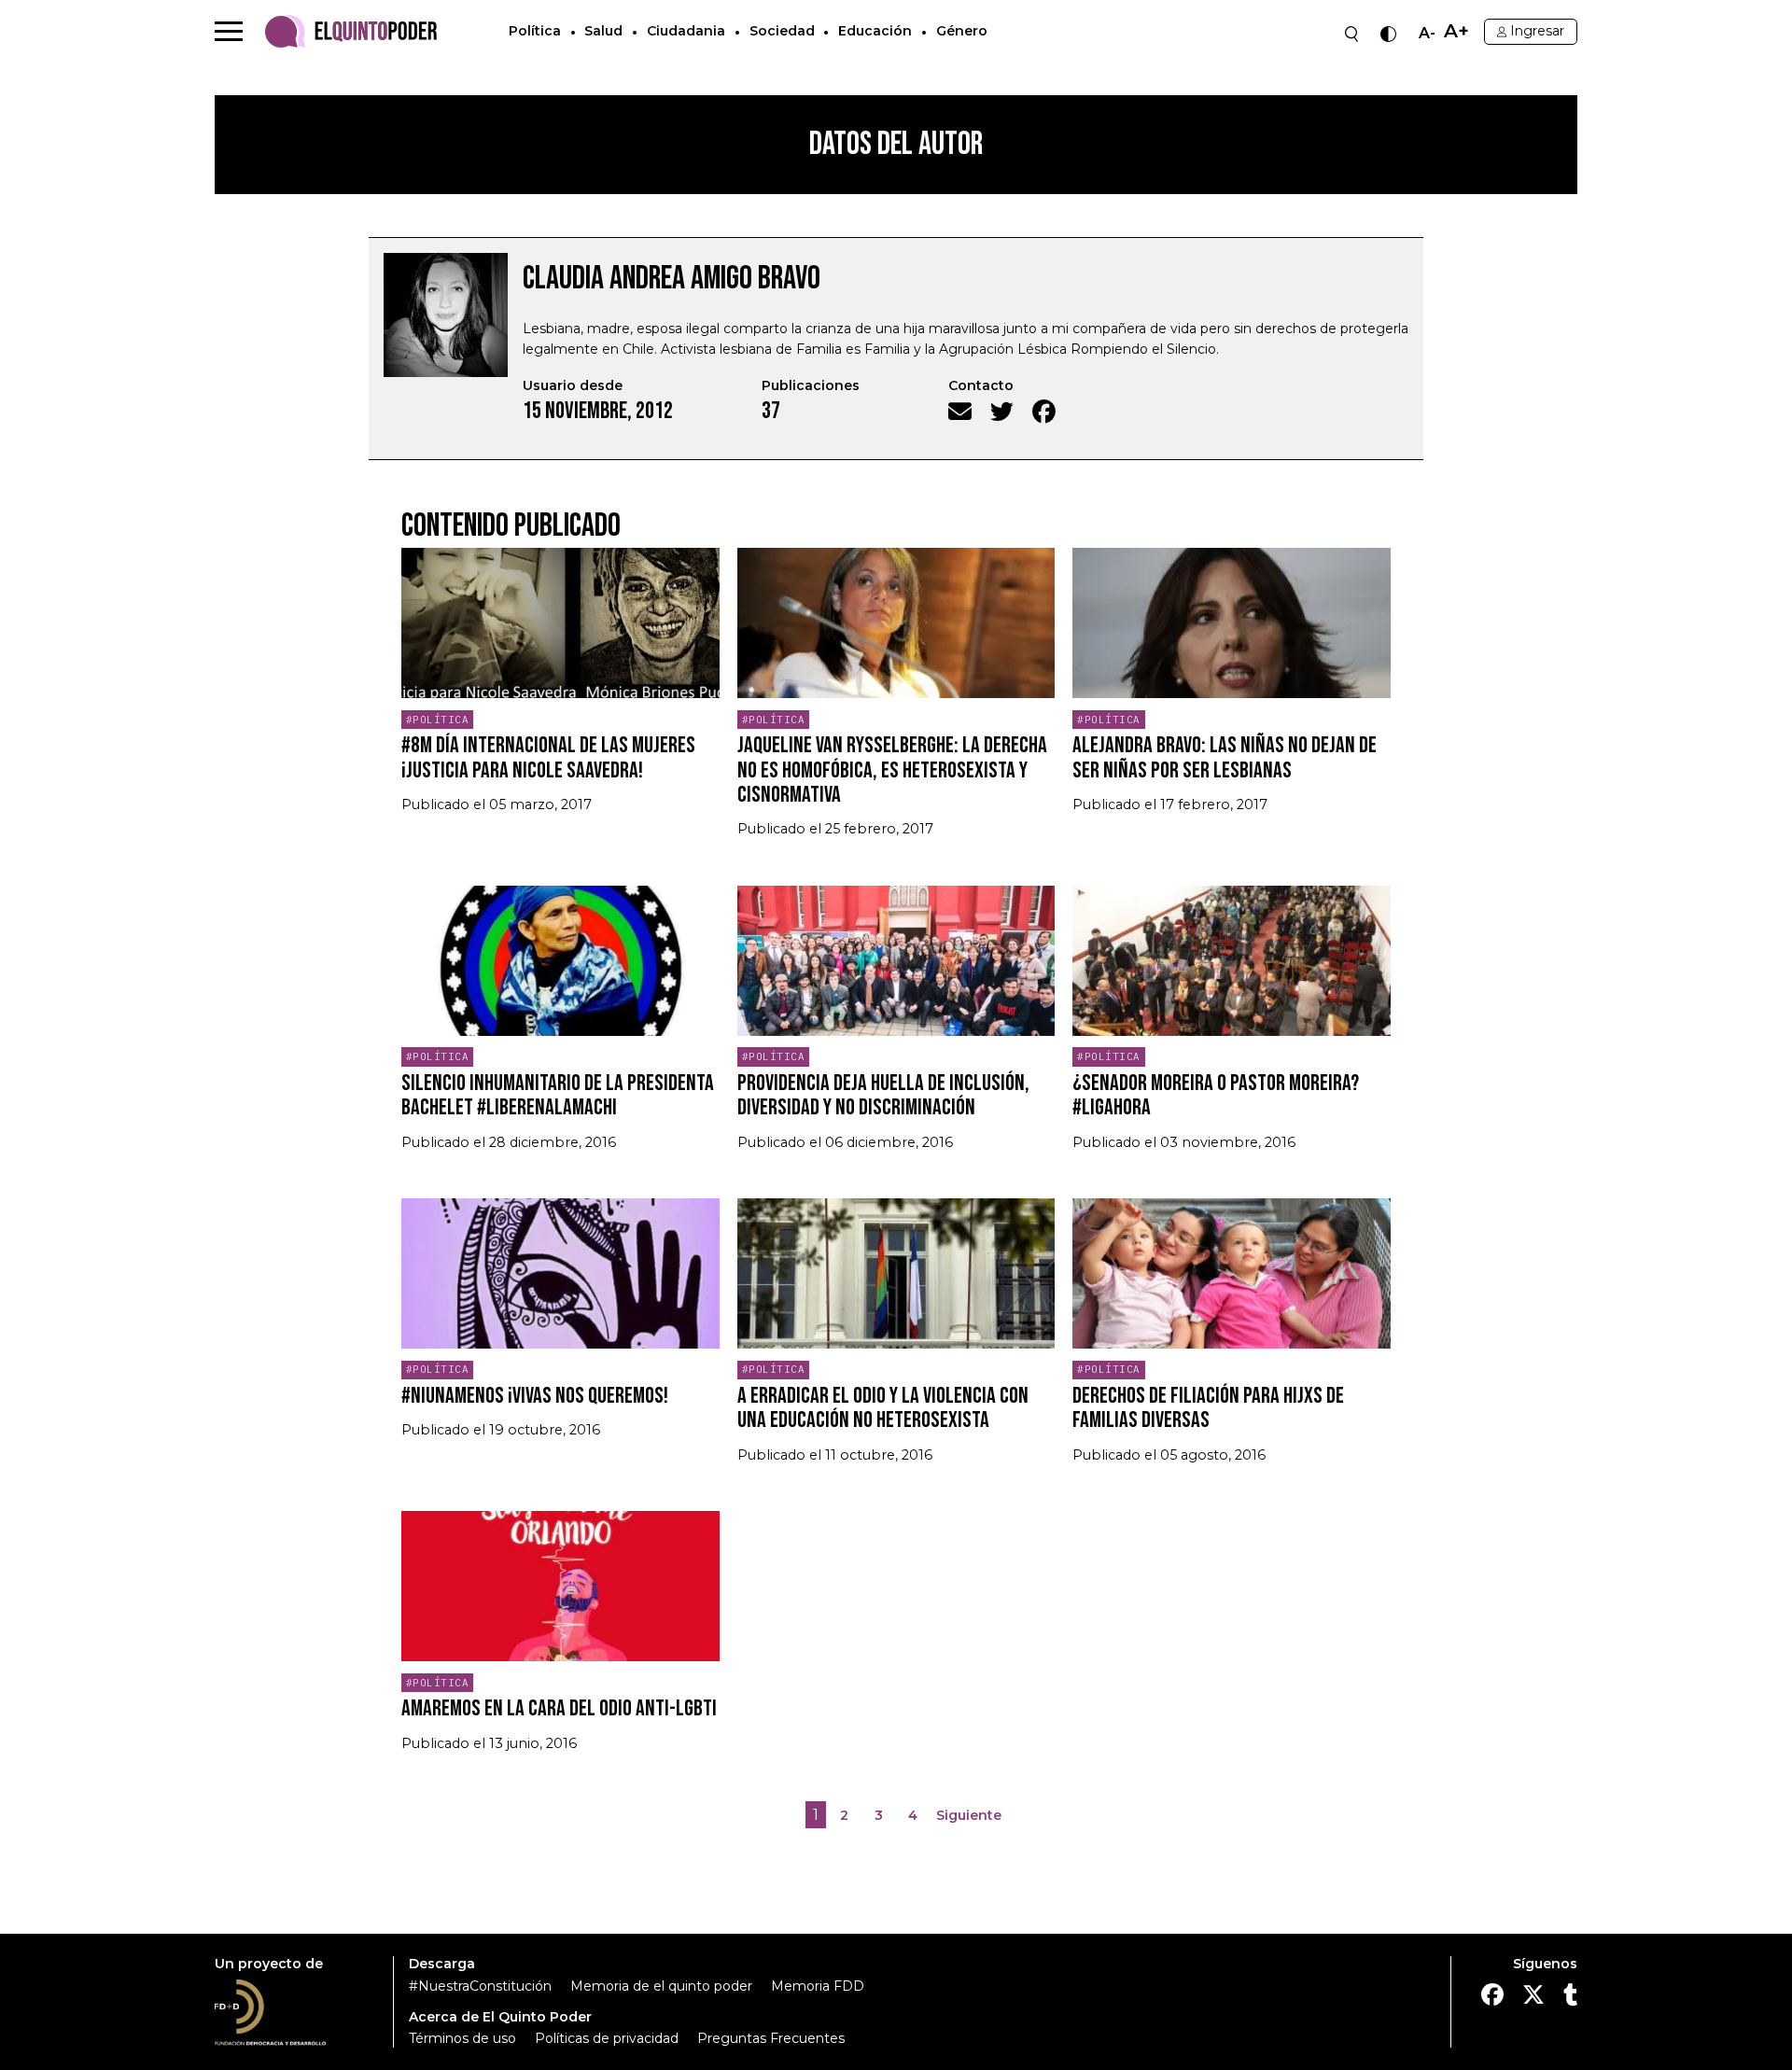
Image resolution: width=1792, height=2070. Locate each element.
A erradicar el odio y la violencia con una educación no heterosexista (883, 1408)
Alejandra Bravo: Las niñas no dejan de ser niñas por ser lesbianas (1225, 757)
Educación (875, 31)
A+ (1456, 31)
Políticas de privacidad (607, 2038)
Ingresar (1537, 31)
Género (962, 31)
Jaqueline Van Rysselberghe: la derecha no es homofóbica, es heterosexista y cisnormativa (892, 770)
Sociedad (782, 31)
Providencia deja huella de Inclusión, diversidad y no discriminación (883, 1095)
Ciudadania (686, 31)
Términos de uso (462, 2038)
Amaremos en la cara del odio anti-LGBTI (559, 1708)
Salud (603, 31)
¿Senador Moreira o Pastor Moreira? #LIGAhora (1216, 1095)
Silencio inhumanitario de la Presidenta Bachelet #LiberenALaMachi (558, 1095)
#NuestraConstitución (480, 1986)
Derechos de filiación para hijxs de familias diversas (1208, 1408)
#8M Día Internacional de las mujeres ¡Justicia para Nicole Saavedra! (548, 757)
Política (535, 31)
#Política (438, 720)
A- (1427, 34)
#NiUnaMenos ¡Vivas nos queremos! (535, 1396)
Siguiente (969, 1815)
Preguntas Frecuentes (771, 2038)
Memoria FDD (818, 1986)
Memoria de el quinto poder (661, 1986)
